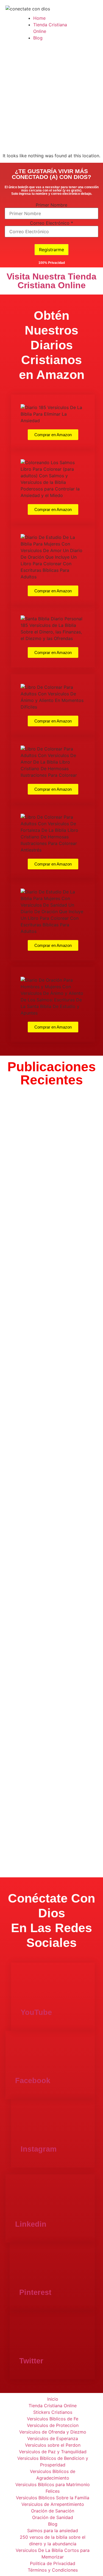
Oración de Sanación (53, 2511)
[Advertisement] (51, 98)
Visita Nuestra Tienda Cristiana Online (51, 281)
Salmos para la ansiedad (53, 2531)
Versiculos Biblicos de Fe (53, 2419)
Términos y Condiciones (53, 2570)
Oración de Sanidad (53, 2517)
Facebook (33, 2081)
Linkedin (31, 2224)
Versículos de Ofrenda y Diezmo (53, 2432)
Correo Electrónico (51, 223)
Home (39, 18)
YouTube (36, 2012)
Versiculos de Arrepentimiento (53, 2504)
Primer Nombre (51, 205)
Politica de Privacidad (53, 2563)
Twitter (31, 2361)
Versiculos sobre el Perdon (53, 2445)
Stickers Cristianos (53, 2412)
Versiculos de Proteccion (53, 2425)
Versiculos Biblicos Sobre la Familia (53, 2498)
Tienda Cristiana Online (53, 2406)
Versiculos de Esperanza (53, 2438)
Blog (38, 38)
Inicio (53, 2399)
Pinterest (35, 2292)
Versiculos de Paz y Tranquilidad (53, 2452)
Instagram (39, 2149)
